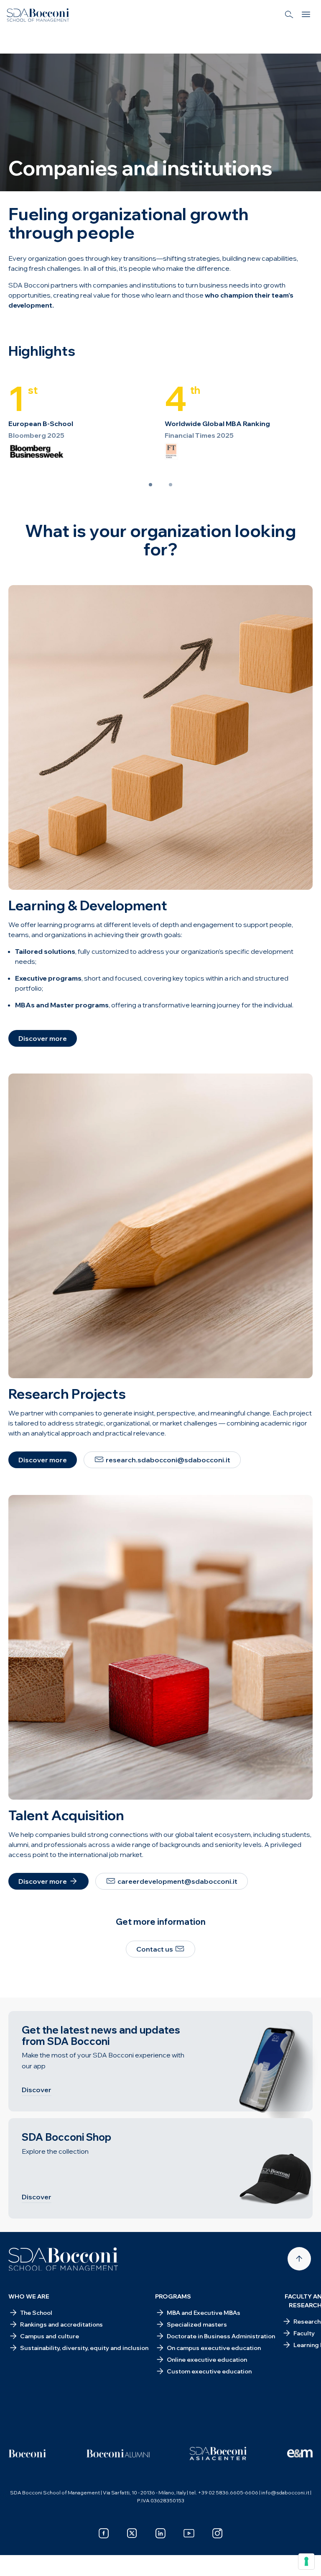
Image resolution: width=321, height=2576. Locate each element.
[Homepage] (63, 2259)
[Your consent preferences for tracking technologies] (306, 2561)
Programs (173, 2296)
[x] (132, 2533)
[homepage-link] (38, 15)
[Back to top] (299, 2259)
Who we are (29, 2296)
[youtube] (189, 2533)
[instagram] (217, 2533)
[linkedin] (160, 2533)
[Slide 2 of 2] (171, 485)
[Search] (289, 15)
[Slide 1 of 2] (150, 485)
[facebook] (104, 2533)
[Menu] (306, 15)
